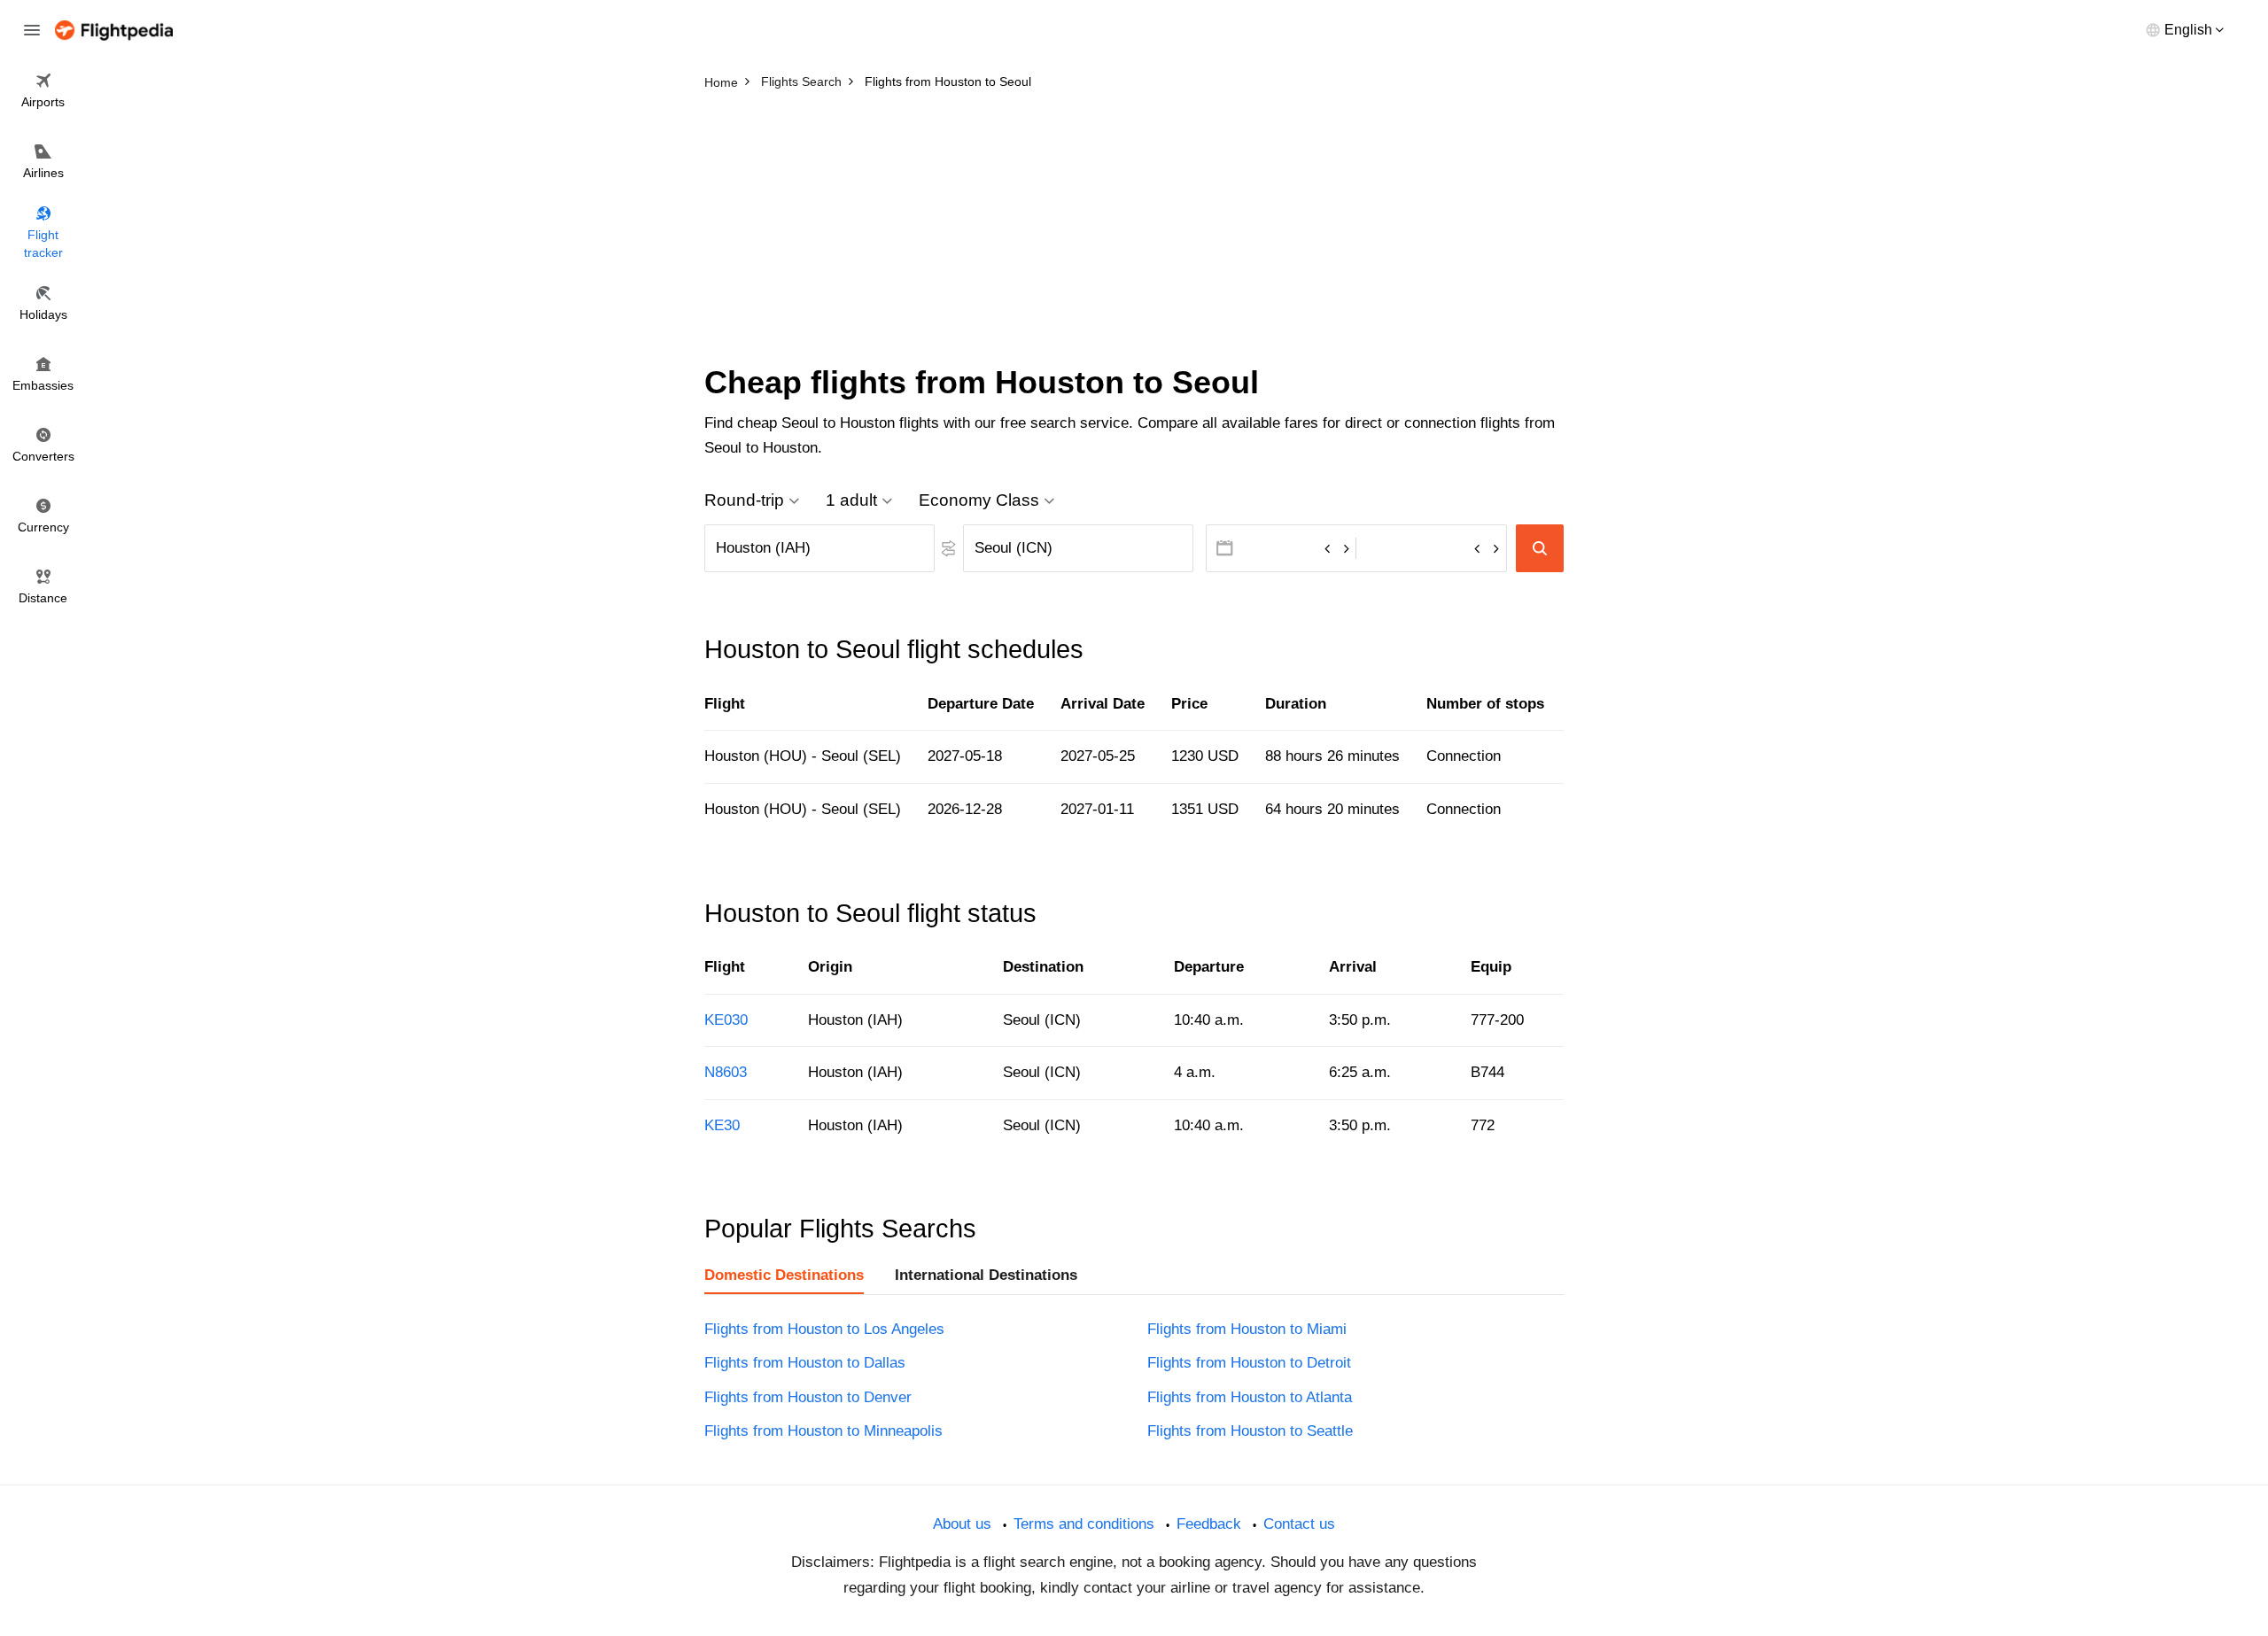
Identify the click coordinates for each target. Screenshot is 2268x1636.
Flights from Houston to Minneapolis (823, 1431)
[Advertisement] (1134, 230)
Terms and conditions (1084, 1524)
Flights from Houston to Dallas (805, 1363)
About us (962, 1524)
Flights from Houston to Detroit (1249, 1363)
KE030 (726, 1020)
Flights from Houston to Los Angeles (824, 1329)
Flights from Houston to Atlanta (1250, 1397)
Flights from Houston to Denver (808, 1397)
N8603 (726, 1072)
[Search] (1540, 548)
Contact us (1299, 1524)
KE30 (722, 1125)
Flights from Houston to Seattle (1250, 1431)
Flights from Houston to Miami (1247, 1329)
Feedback (1209, 1524)
